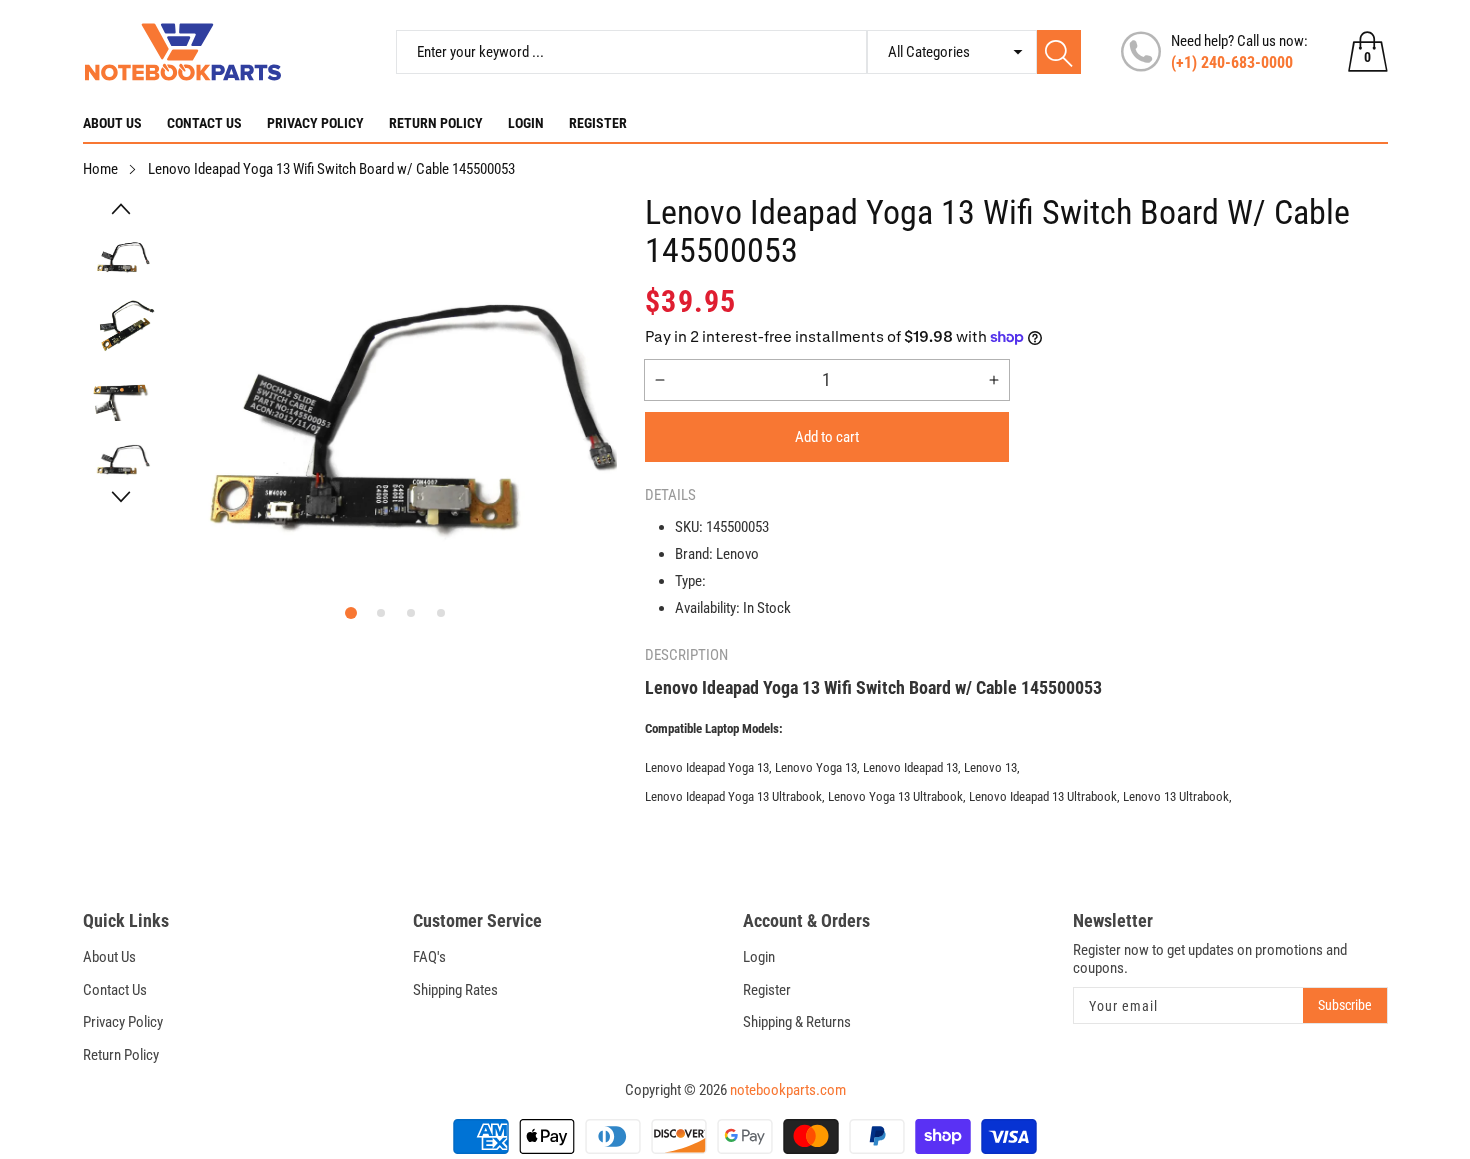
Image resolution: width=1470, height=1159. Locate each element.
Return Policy (436, 123)
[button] (121, 209)
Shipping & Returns (797, 1022)
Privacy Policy (315, 123)
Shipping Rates (455, 990)
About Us (112, 123)
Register (598, 123)
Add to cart (827, 437)
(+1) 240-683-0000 (1232, 62)
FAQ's (429, 957)
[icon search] (1059, 52)
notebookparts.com (788, 1090)
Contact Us (204, 123)
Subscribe (1345, 1005)
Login (526, 123)
